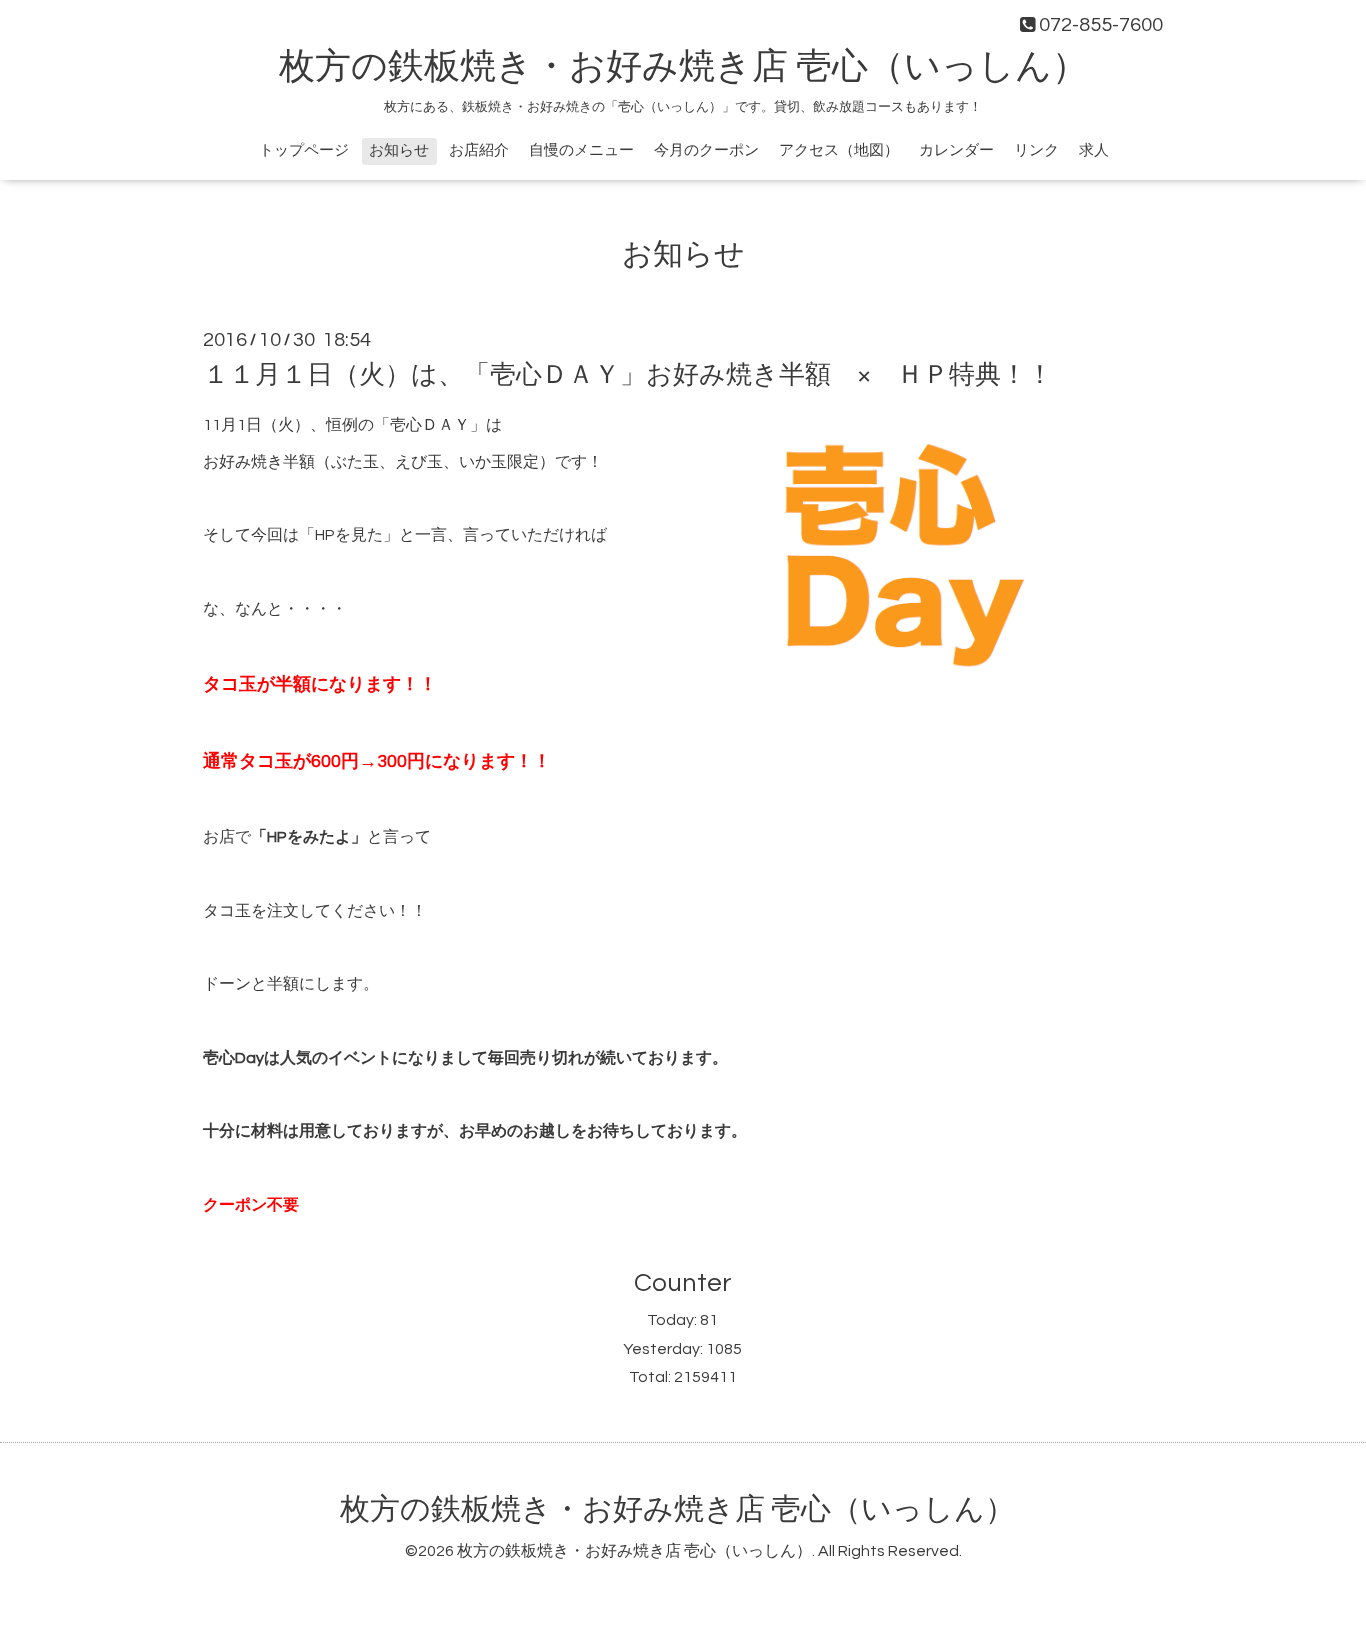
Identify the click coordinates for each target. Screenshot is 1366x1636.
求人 (1094, 150)
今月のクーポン (706, 150)
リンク (1036, 150)
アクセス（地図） (839, 150)
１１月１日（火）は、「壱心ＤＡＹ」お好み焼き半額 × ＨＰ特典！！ (628, 375)
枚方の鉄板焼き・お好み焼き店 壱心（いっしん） (683, 67)
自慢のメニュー (581, 150)
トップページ (304, 150)
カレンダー (956, 150)
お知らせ (399, 150)
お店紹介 (479, 150)
